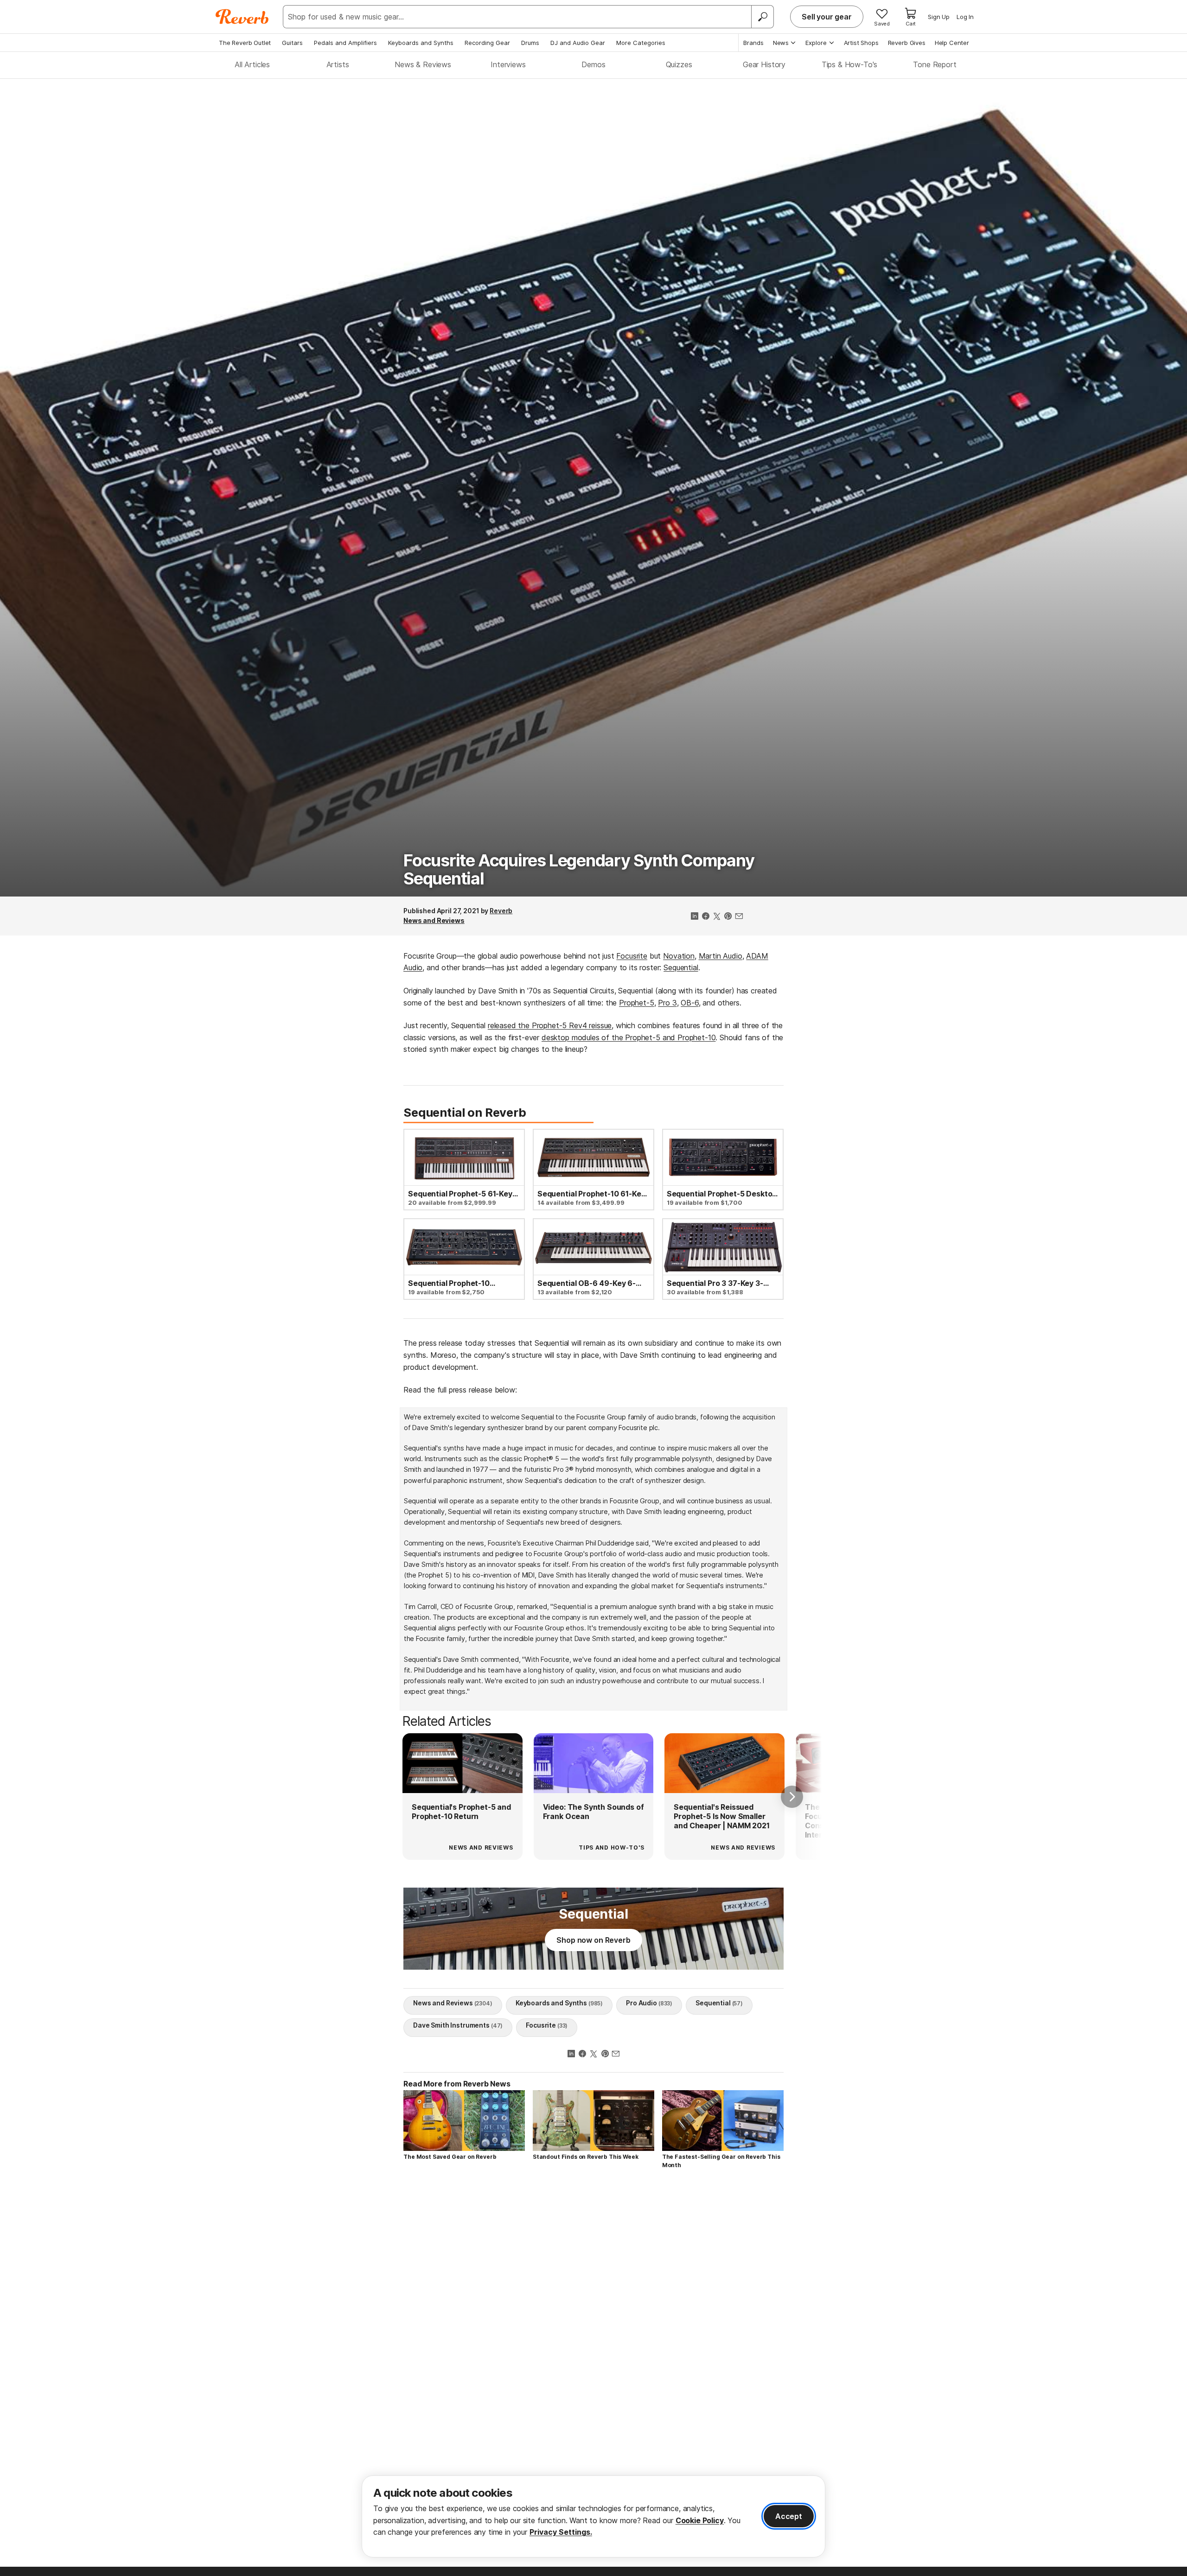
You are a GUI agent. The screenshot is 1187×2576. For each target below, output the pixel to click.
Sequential (681, 967)
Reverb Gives (907, 43)
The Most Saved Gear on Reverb (450, 2157)
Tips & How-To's (850, 64)
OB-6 (689, 1003)
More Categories (641, 43)
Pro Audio (649, 2003)
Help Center (952, 43)
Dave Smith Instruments (458, 2025)
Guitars (292, 43)
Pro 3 (667, 1003)
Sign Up (939, 17)
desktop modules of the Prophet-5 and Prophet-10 (629, 1037)
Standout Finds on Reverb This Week (586, 2157)
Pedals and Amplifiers (345, 43)
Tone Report (935, 64)
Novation (679, 956)
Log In (965, 17)
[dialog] (593, 2516)
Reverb (501, 911)
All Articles (252, 64)
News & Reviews (423, 64)
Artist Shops (861, 43)
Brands (753, 43)
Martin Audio (721, 956)
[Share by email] (739, 917)
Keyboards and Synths (421, 43)
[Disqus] (593, 2308)
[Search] (762, 17)
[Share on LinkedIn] (695, 917)
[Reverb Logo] (242, 17)
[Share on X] (717, 917)
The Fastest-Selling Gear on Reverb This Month (721, 2161)
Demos (593, 64)
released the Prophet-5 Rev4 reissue (550, 1025)
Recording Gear (487, 43)
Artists (338, 64)
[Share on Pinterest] (728, 917)
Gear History (764, 64)
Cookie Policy (700, 2520)
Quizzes (679, 64)
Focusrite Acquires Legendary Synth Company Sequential (579, 870)
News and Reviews (434, 920)
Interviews (508, 64)
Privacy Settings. (561, 2532)
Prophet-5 (637, 1003)
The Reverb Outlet (245, 43)
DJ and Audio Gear (578, 43)
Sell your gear (827, 17)
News (781, 43)
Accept (789, 2516)
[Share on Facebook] (706, 917)
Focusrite (632, 956)
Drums (530, 43)
